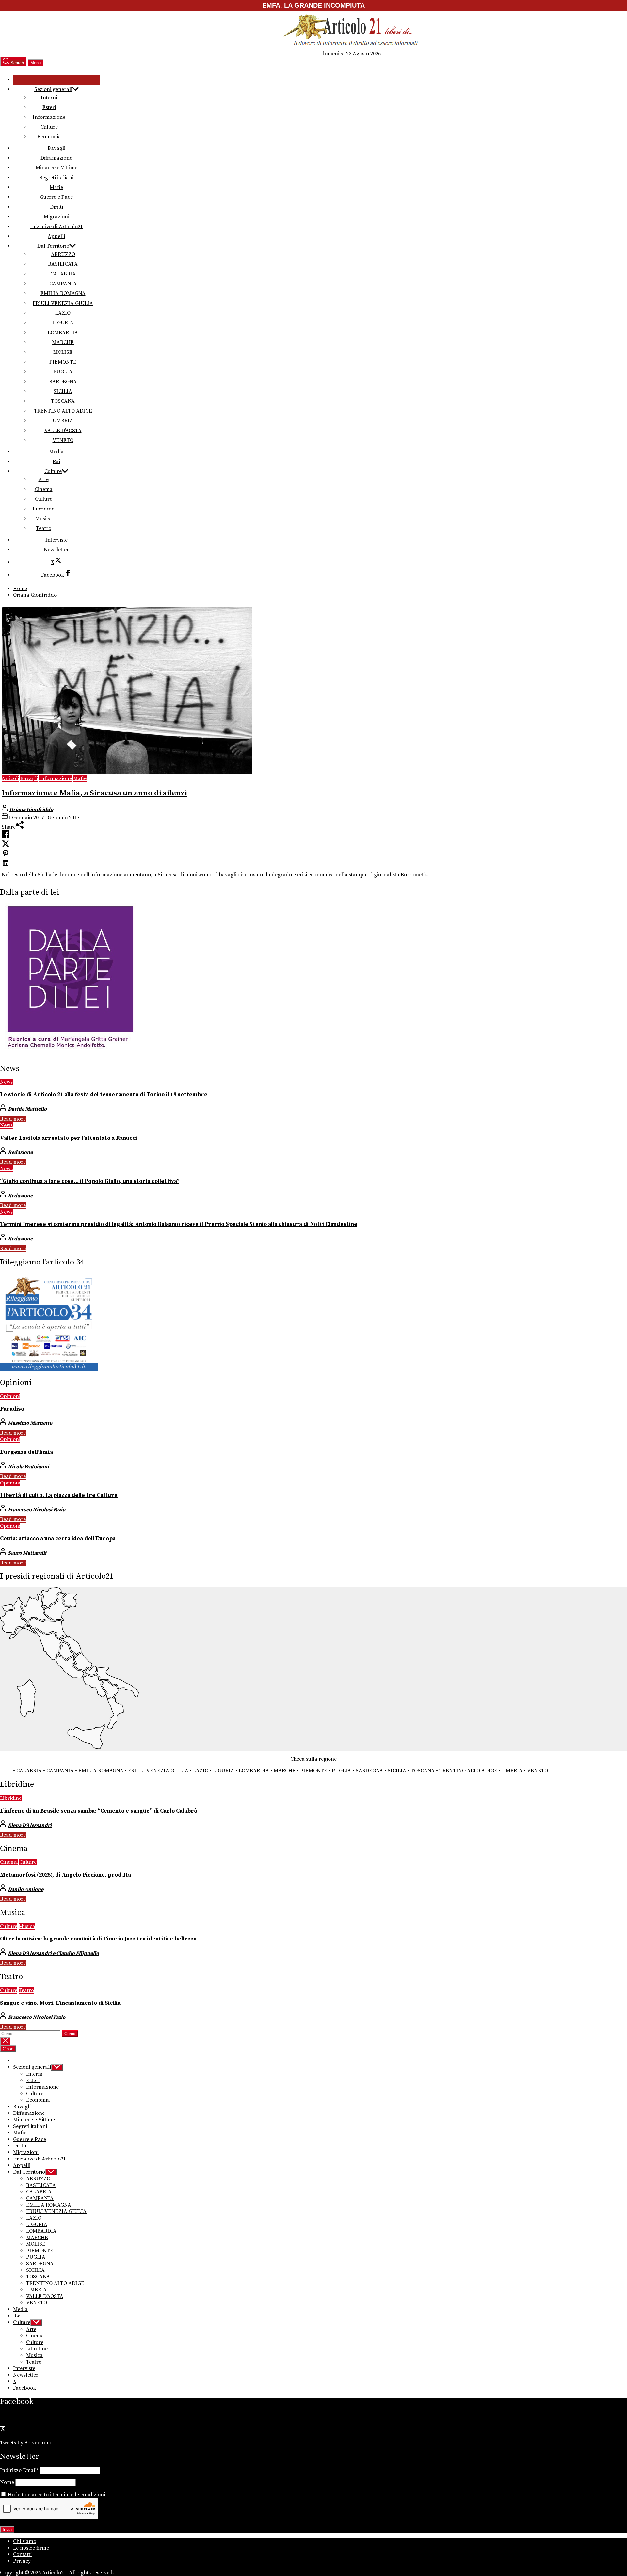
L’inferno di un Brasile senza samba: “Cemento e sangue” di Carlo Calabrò (99, 1811)
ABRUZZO (63, 254)
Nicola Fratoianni (28, 1467)
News (6, 1082)
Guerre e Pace (56, 197)
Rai (56, 462)
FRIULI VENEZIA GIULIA (63, 303)
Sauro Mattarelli (27, 1553)
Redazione (20, 1152)
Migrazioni (56, 217)
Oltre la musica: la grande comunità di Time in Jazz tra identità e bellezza (98, 1939)
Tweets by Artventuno (26, 2443)
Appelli (56, 236)
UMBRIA (63, 421)
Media (56, 452)
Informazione (49, 117)
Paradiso (12, 1409)
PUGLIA (63, 372)
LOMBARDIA (63, 333)
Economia (49, 137)
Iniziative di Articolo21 (56, 227)
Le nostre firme (31, 2548)
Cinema (44, 489)
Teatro (44, 528)
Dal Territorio (53, 246)
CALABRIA (63, 274)
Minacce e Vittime (56, 168)
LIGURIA (63, 323)
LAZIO (63, 313)
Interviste (56, 540)
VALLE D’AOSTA (63, 431)
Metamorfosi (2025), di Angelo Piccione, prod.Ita (65, 1875)
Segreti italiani (56, 178)
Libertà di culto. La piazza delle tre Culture (59, 1495)
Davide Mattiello (27, 1109)
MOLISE (63, 352)
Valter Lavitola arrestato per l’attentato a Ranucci (68, 1138)
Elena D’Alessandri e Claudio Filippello (53, 1953)
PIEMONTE (63, 362)
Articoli (10, 778)
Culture (49, 127)
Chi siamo (25, 2541)
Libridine (43, 509)
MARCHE (63, 342)
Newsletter (56, 550)
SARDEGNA (63, 382)
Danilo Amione (26, 1889)
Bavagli (56, 148)
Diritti (56, 207)
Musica (44, 519)
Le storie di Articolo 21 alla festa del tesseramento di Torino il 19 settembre (104, 1095)
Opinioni (10, 1396)
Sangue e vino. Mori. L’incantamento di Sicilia (60, 2003)
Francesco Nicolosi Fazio (37, 1510)
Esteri (49, 107)
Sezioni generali (53, 89)
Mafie (56, 187)
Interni (49, 98)
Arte (44, 479)
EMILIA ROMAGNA (63, 293)
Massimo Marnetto (30, 1423)
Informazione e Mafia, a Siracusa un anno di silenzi (94, 793)
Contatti (22, 2554)
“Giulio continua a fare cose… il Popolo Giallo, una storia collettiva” (90, 1181)
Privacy (22, 2561)
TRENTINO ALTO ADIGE (63, 411)
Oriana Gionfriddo (31, 809)
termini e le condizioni (79, 2495)
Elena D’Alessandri (30, 1825)
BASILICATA (63, 264)
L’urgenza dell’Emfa (26, 1452)
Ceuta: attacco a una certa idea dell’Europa (58, 1539)
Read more (13, 1119)
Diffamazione (56, 158)
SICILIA (63, 391)
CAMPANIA (63, 284)
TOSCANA (63, 401)
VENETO (63, 440)
